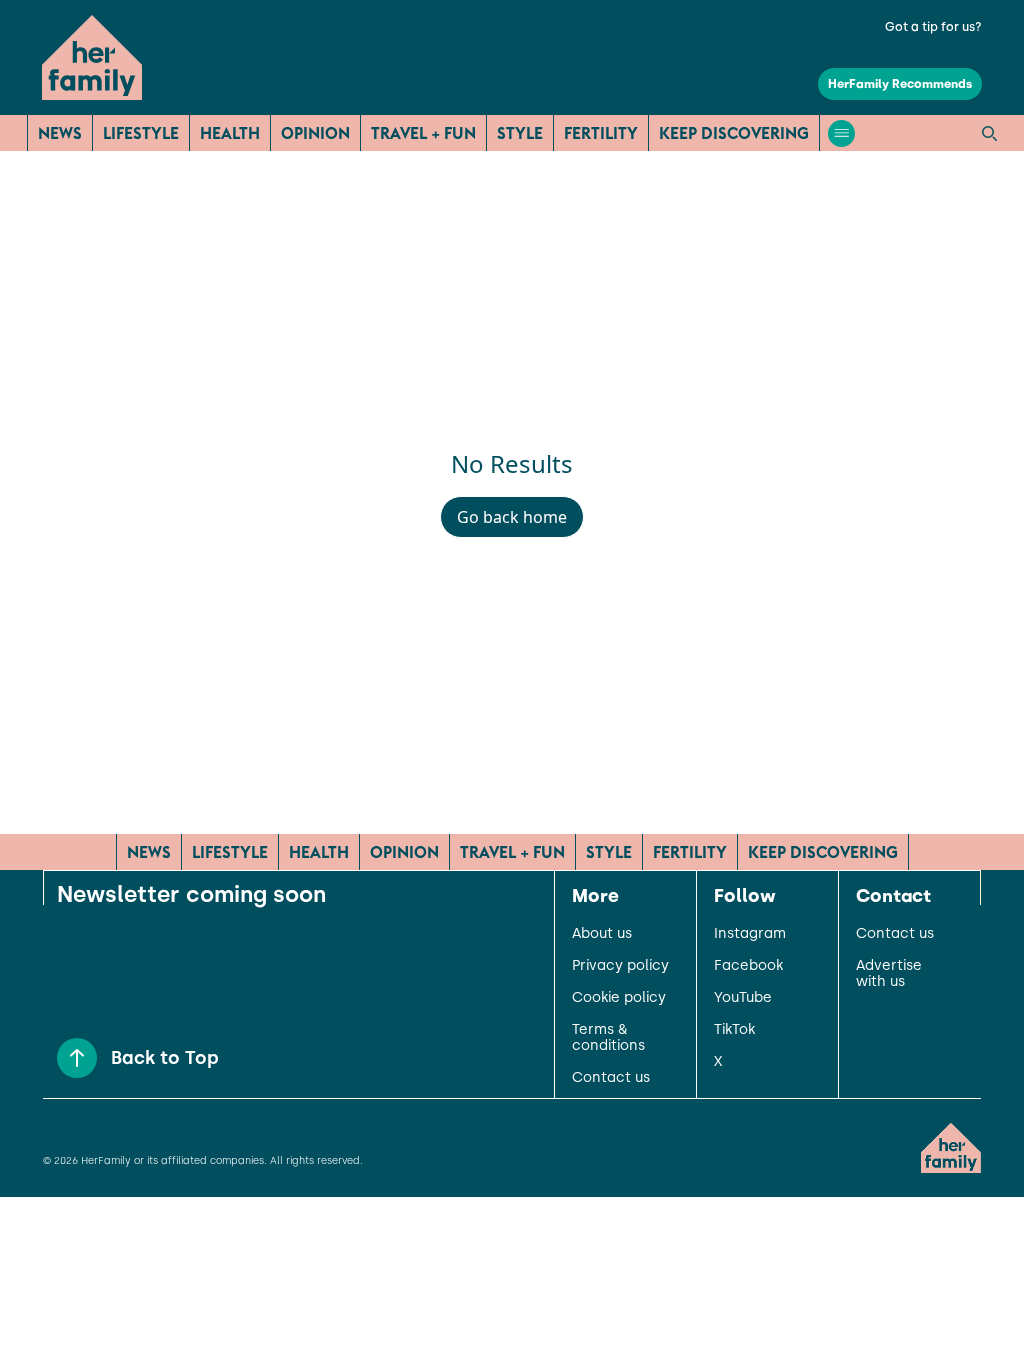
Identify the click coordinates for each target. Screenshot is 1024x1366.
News (60, 133)
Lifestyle (141, 133)
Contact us (611, 1078)
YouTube (743, 998)
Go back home (512, 517)
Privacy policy (620, 966)
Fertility (601, 133)
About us (602, 934)
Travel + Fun (423, 133)
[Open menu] (841, 133)
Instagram (750, 934)
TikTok (734, 1030)
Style (520, 133)
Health (230, 133)
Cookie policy (619, 998)
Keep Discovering (734, 133)
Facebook (748, 966)
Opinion (315, 133)
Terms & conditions (608, 1038)
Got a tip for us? (933, 27)
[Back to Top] (77, 1058)
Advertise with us (889, 974)
